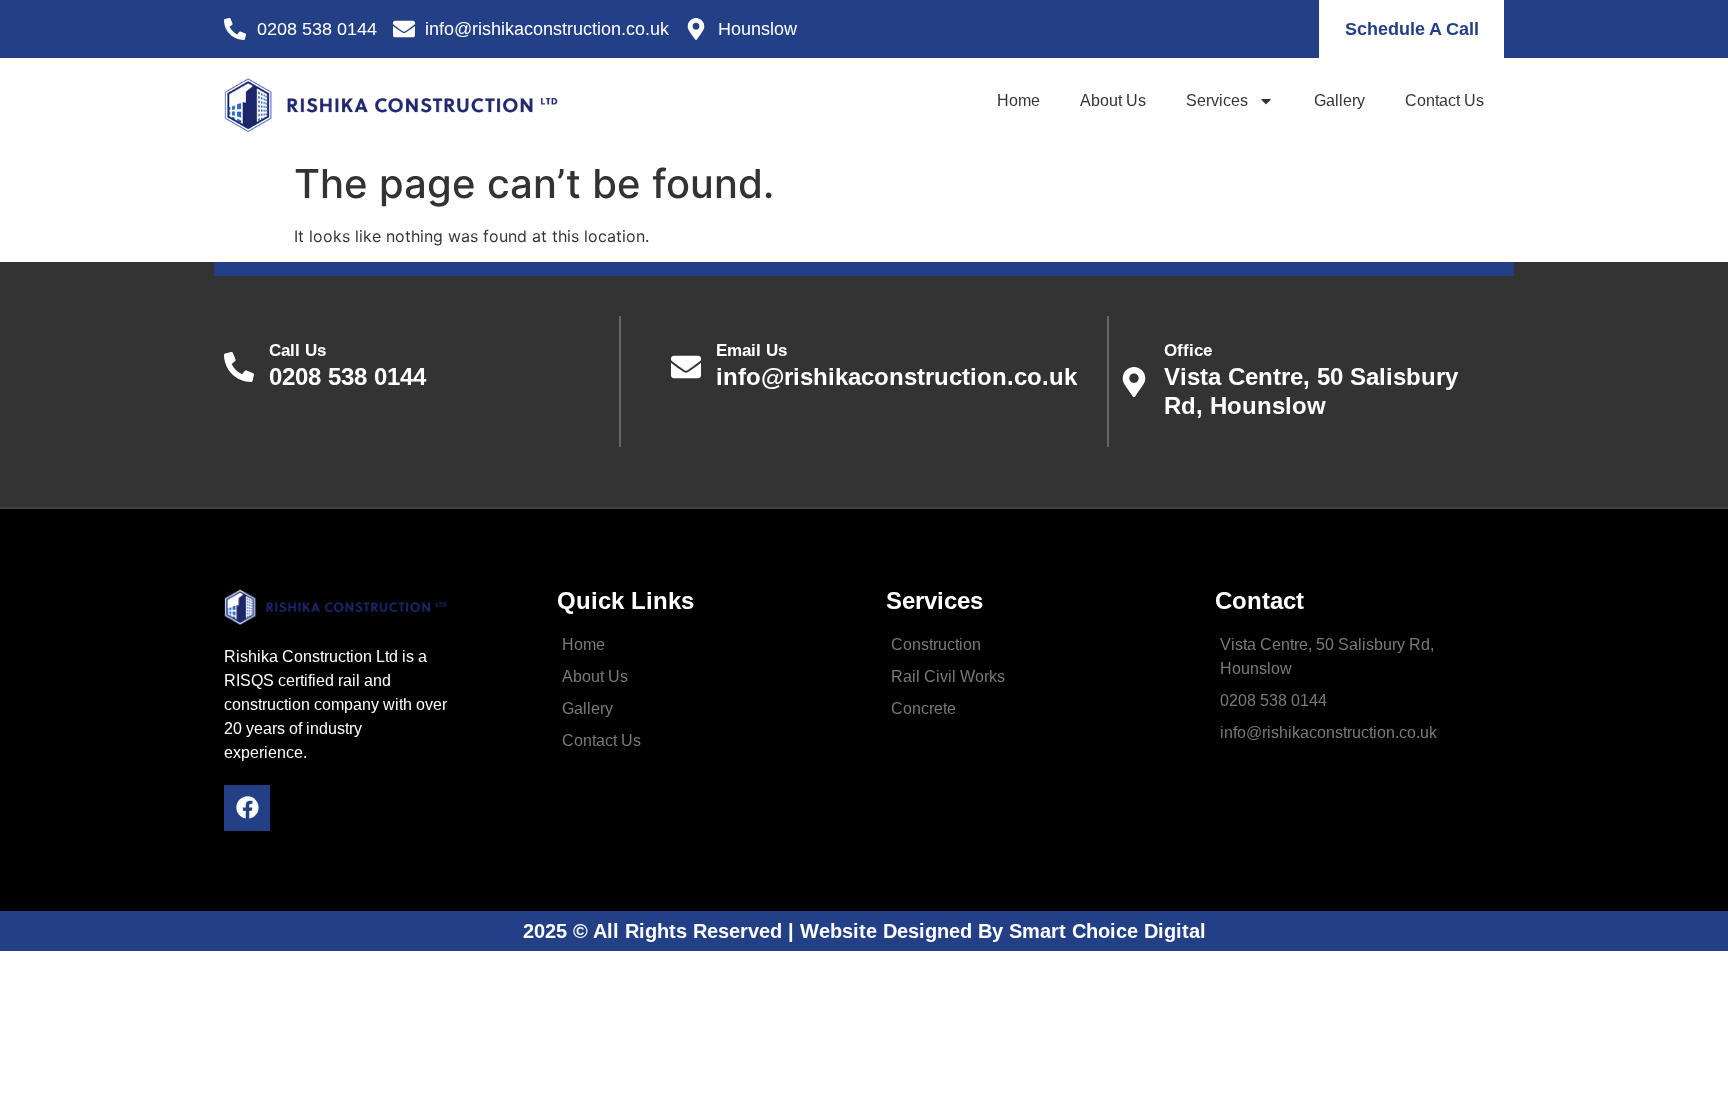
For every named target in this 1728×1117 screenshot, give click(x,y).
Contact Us (1444, 100)
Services (1217, 100)
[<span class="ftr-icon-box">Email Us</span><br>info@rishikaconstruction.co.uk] (686, 367)
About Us (1113, 100)
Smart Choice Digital (1107, 931)
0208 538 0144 (347, 365)
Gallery (1339, 100)
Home (1018, 100)
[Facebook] (247, 808)
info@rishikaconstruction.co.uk (896, 365)
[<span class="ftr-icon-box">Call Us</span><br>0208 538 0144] (239, 367)
